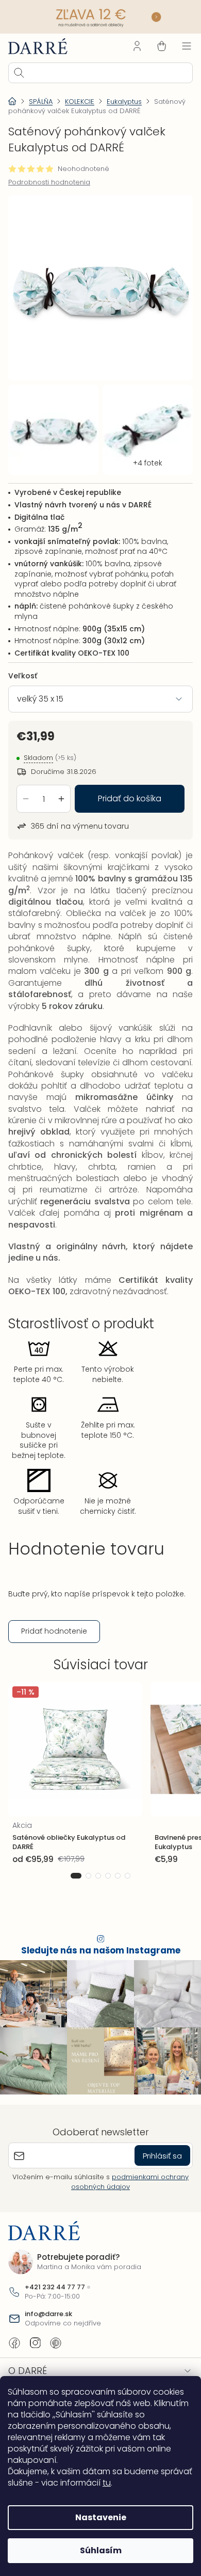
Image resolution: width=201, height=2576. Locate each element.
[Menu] (179, 45)
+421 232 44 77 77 (55, 2291)
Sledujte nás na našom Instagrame (97, 1959)
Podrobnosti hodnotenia (49, 181)
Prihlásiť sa (155, 2159)
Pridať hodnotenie (54, 1640)
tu (140, 2483)
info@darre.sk (48, 2318)
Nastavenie (97, 2517)
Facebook (14, 2346)
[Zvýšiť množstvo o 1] (61, 786)
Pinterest (56, 2346)
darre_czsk (35, 2346)
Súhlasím (97, 2550)
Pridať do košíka (126, 786)
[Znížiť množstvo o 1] (26, 786)
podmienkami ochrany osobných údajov (126, 2185)
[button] (72, 1884)
